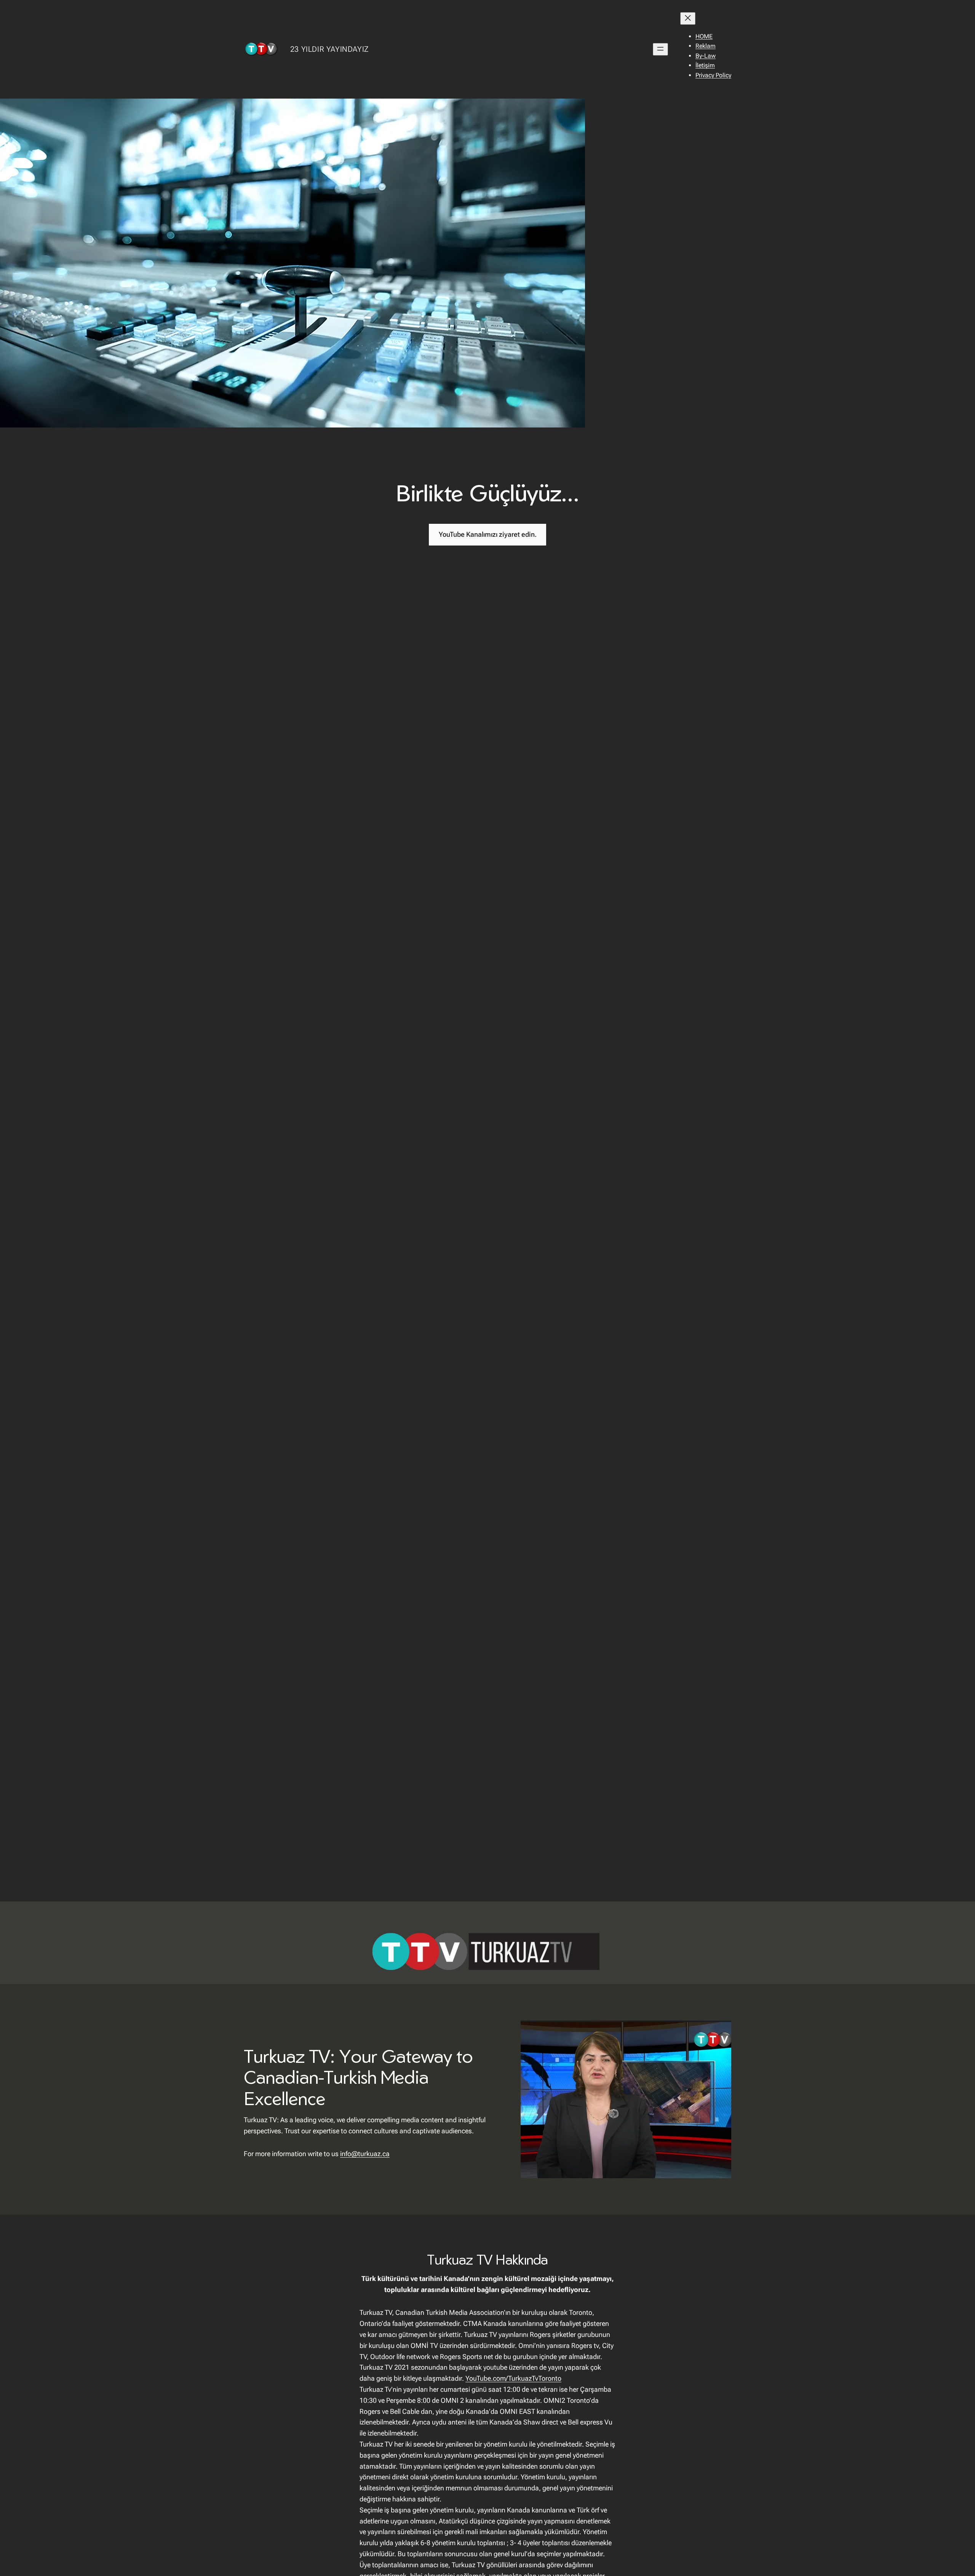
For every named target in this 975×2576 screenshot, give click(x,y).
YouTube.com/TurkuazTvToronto (513, 2378)
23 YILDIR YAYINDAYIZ (329, 49)
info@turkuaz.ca (365, 2154)
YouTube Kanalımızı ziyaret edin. (488, 534)
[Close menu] (688, 18)
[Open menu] (660, 49)
